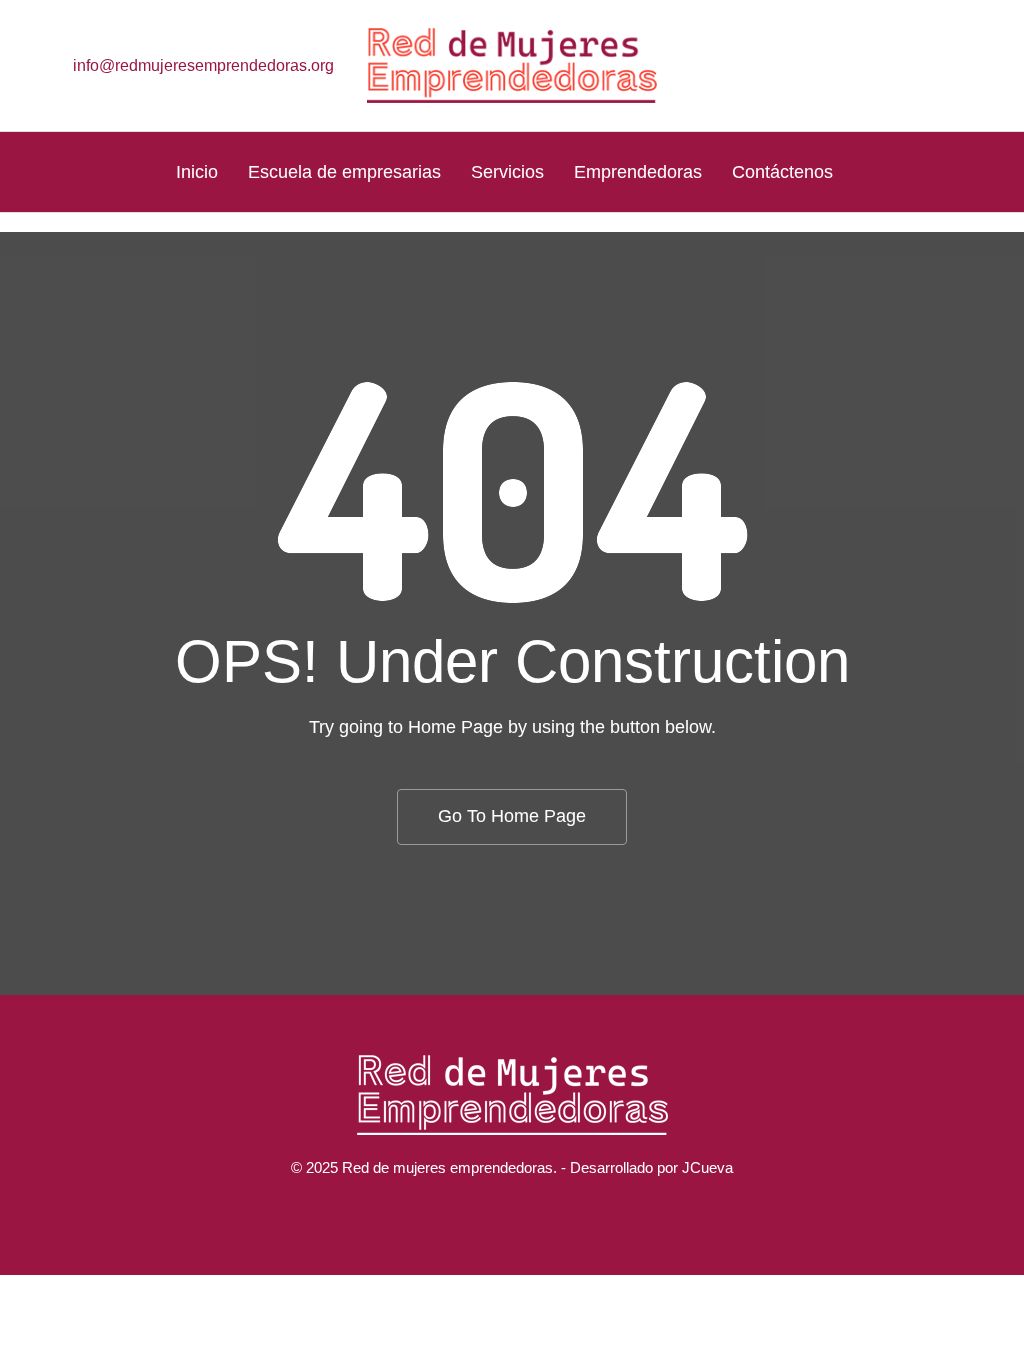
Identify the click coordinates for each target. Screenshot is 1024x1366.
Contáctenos (782, 172)
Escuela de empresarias (344, 172)
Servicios (507, 172)
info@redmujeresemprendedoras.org (203, 65)
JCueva (707, 1167)
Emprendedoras (638, 172)
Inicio (197, 172)
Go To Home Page (512, 816)
